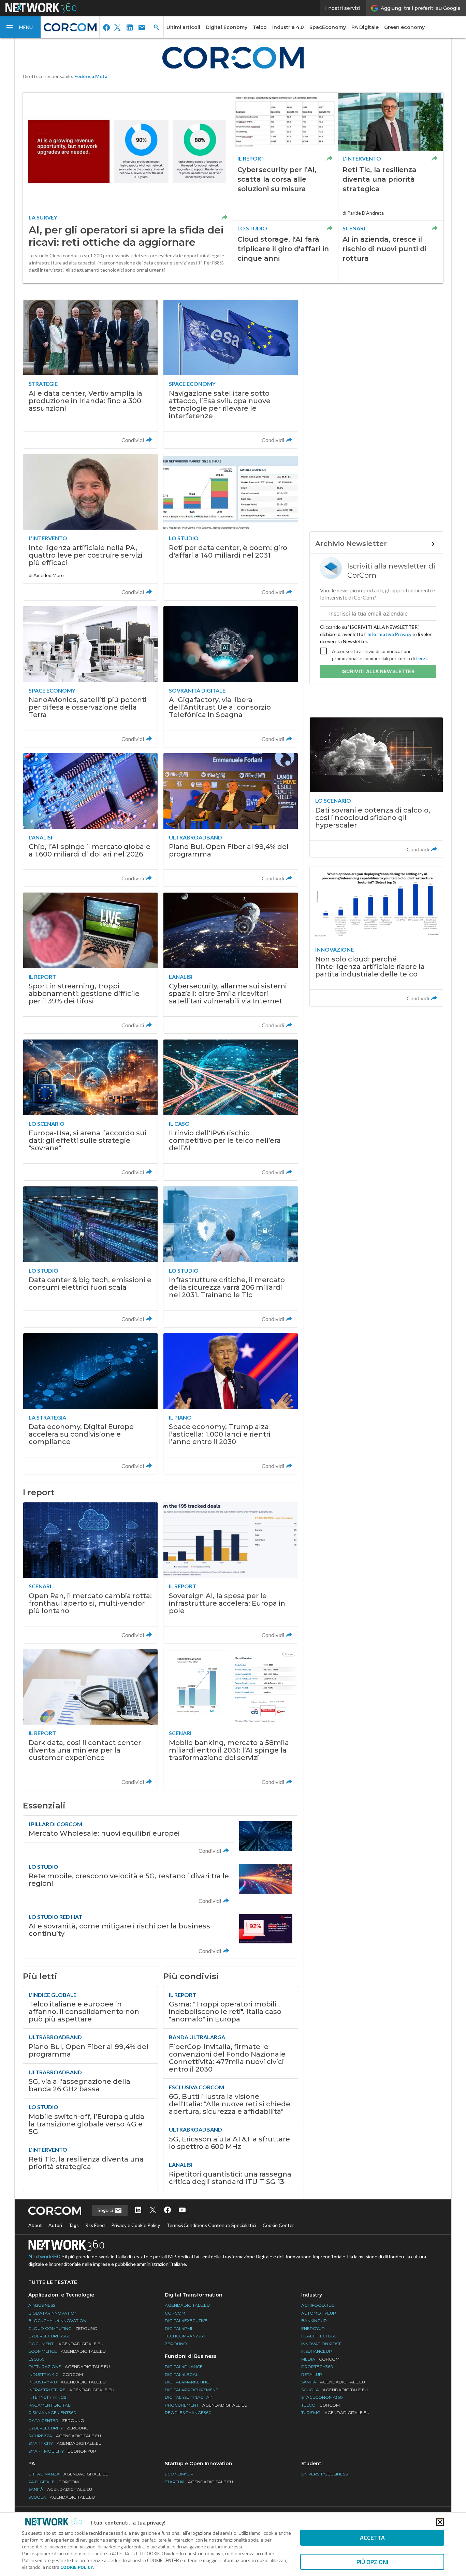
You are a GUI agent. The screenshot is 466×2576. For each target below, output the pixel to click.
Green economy (404, 27)
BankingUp (314, 2321)
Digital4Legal (181, 2374)
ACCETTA (372, 2538)
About (35, 2225)
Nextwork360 (44, 2257)
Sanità (333, 2382)
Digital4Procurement (191, 2390)
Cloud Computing (63, 2328)
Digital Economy (227, 27)
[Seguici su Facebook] (168, 2210)
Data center (56, 2420)
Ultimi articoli (183, 27)
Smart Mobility (62, 2451)
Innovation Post (321, 2344)
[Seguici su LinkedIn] (138, 2210)
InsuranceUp (317, 2351)
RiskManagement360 (52, 2413)
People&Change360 (188, 2413)
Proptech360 (317, 2367)
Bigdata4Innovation (53, 2313)
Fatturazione (69, 2367)
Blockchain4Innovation (57, 2321)
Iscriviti (378, 671)
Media (320, 2359)
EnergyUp (313, 2328)
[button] (20, 27)
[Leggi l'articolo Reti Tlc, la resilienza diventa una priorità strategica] (391, 157)
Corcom (175, 2313)
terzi (421, 658)
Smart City (65, 2443)
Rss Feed (95, 2225)
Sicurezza (65, 2436)
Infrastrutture (71, 2390)
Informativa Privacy (389, 634)
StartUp (199, 2482)
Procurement (206, 2405)
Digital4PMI (178, 2328)
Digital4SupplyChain (189, 2397)
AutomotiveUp (319, 2313)
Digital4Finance (184, 2367)
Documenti (66, 2344)
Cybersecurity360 (49, 2336)
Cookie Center (278, 2225)
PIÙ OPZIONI (372, 2562)
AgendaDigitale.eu (187, 2305)
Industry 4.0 (67, 2382)
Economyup (179, 2474)
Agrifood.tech (319, 2305)
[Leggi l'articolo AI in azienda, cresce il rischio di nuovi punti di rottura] (391, 252)
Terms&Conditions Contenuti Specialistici (211, 2225)
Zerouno (176, 2344)
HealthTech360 (319, 2336)
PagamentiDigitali (50, 2405)
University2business (324, 2474)
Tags (74, 2225)
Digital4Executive (186, 2321)
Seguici (106, 2210)
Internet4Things (47, 2397)
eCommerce (67, 2351)
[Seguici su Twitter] (153, 2210)
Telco (260, 27)
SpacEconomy (328, 27)
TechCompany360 (185, 2336)
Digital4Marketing (187, 2382)
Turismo (335, 2413)
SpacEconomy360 (322, 2397)
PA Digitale (365, 27)
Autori (55, 2225)
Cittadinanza (68, 2474)
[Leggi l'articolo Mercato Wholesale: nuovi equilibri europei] (161, 1837)
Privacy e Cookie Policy (136, 2225)
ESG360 (37, 2359)
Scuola (334, 2390)
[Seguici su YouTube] (182, 2210)
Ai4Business (42, 2305)
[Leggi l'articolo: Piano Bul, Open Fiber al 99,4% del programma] (231, 820)
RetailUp (312, 2374)
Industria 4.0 (288, 27)
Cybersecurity (59, 2428)
